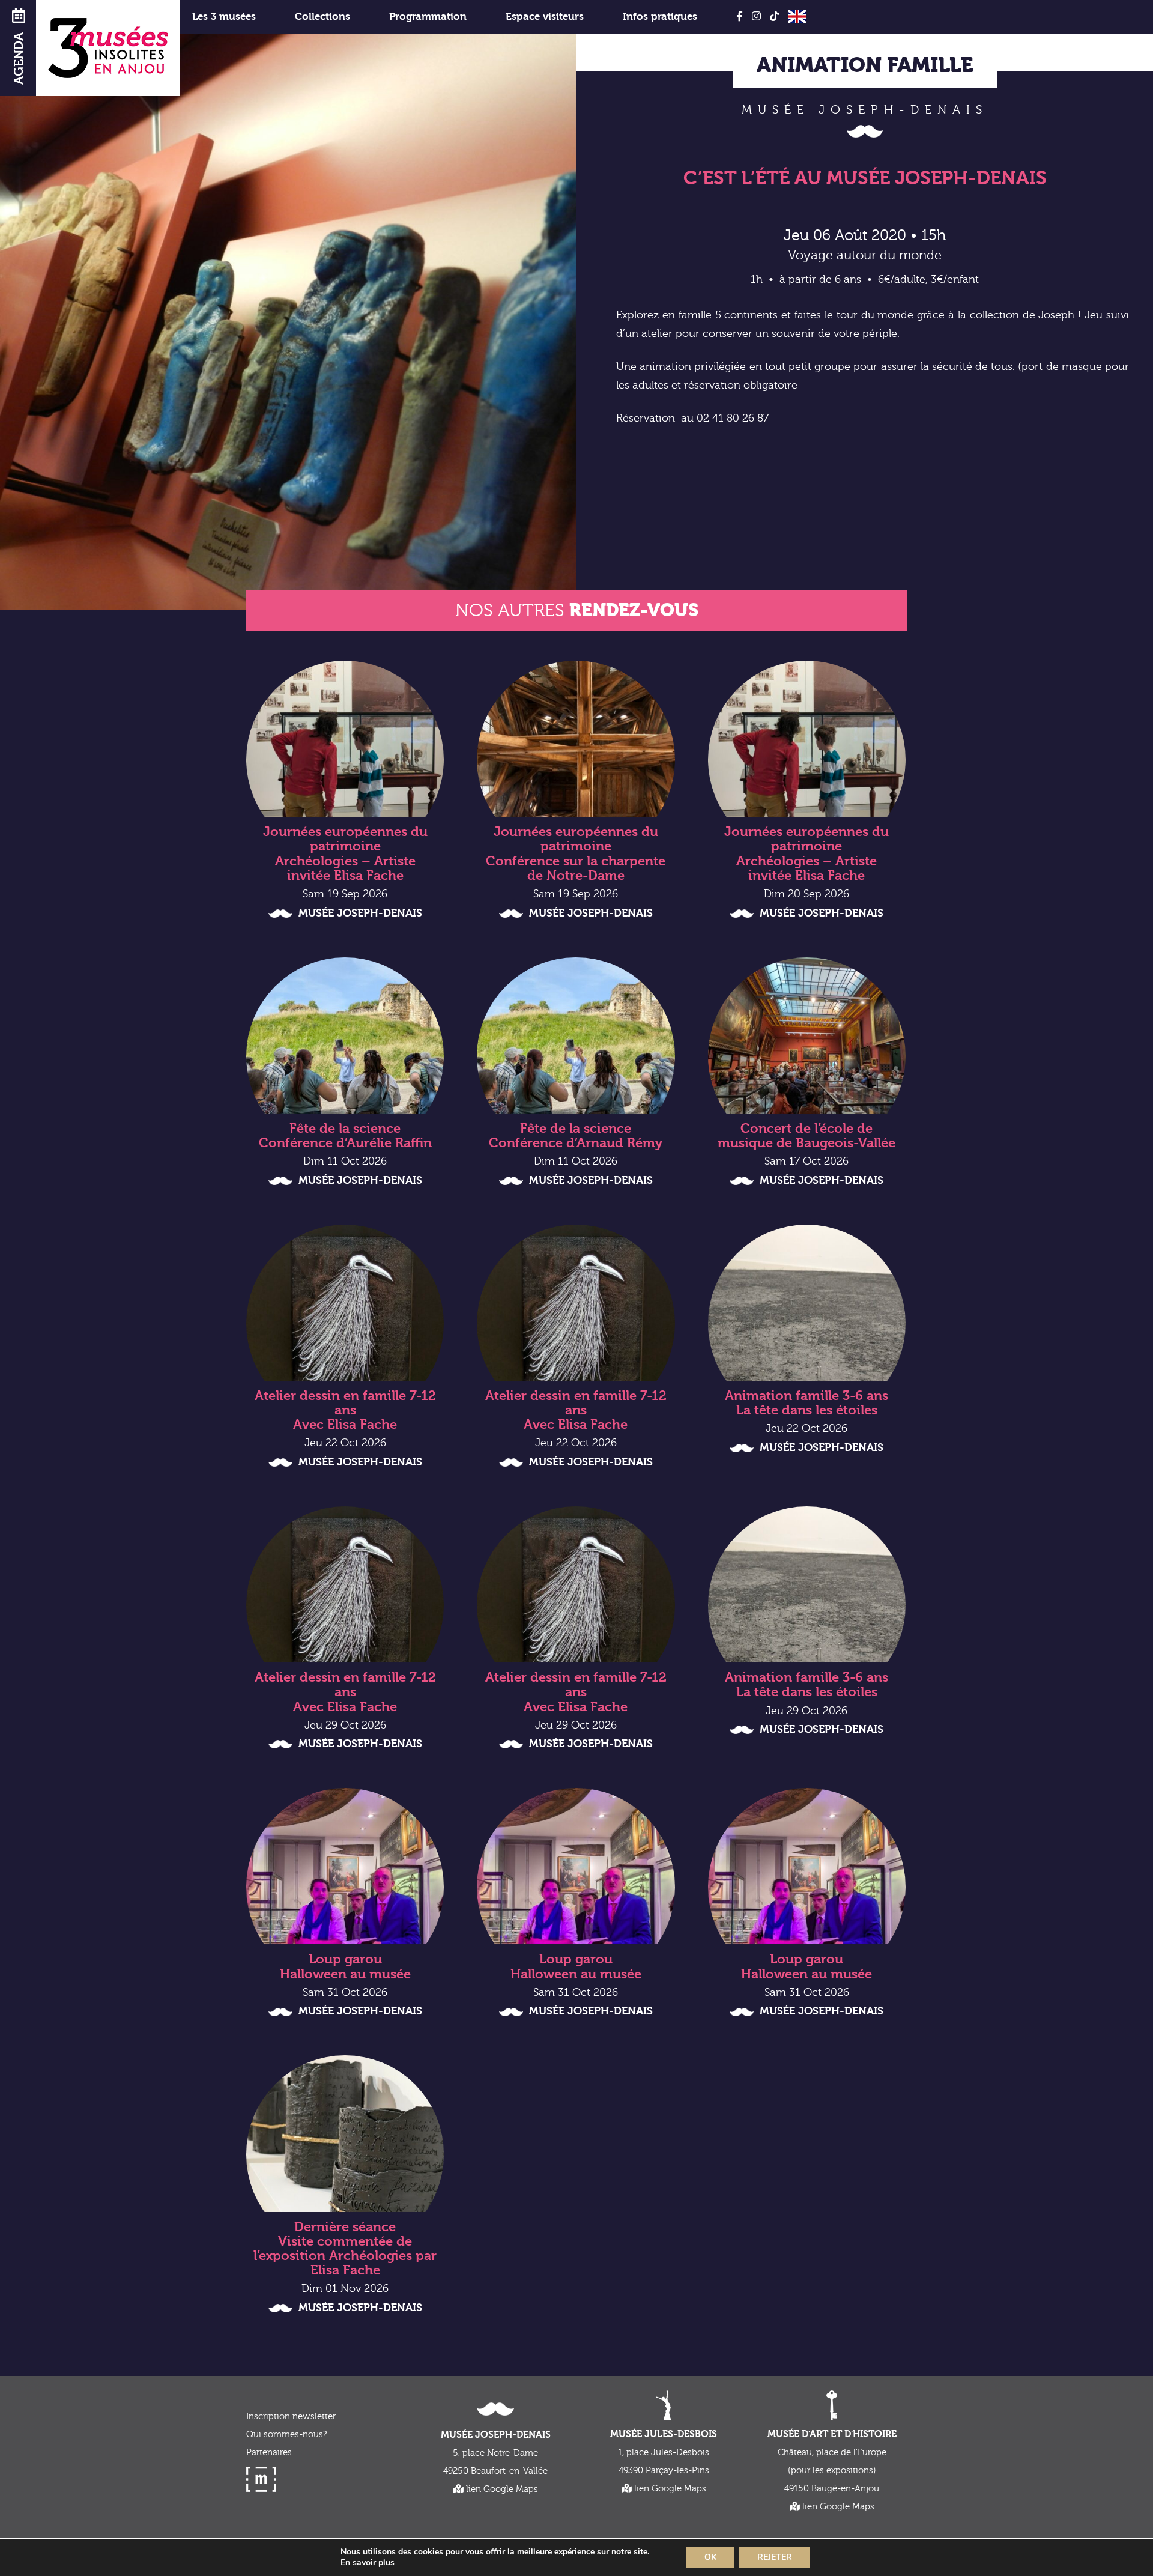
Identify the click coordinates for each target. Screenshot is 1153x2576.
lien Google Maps (501, 2489)
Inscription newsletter (291, 2417)
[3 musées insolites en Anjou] (108, 48)
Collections (322, 17)
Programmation (428, 17)
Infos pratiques (660, 17)
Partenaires (269, 2453)
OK (710, 2557)
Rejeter (775, 2557)
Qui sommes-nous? (286, 2435)
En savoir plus (368, 2563)
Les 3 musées (224, 17)
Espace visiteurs (545, 17)
